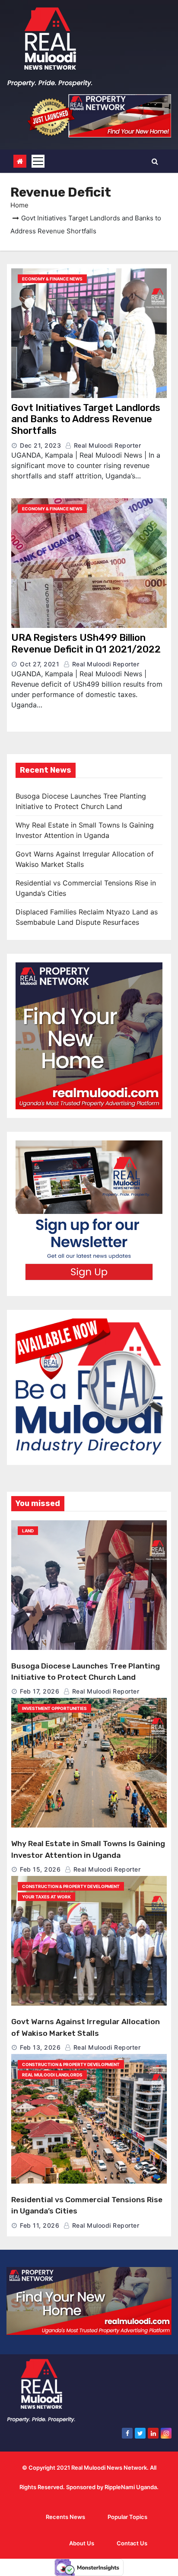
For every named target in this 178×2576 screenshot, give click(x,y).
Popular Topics (127, 2517)
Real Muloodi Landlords (52, 2075)
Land (28, 1531)
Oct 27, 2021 (40, 664)
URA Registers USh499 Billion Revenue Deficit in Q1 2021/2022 (86, 643)
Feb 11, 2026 (40, 2225)
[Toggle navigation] (38, 161)
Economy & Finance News (52, 279)
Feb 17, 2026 (40, 1691)
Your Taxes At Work (46, 1897)
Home (19, 205)
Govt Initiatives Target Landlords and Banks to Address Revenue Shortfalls (86, 419)
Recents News (65, 2517)
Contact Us (132, 2543)
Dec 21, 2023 (40, 445)
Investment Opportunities (54, 1708)
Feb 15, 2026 (40, 1869)
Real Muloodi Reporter (106, 445)
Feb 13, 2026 (40, 2047)
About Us (82, 2543)
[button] (155, 161)
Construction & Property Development (71, 1886)
